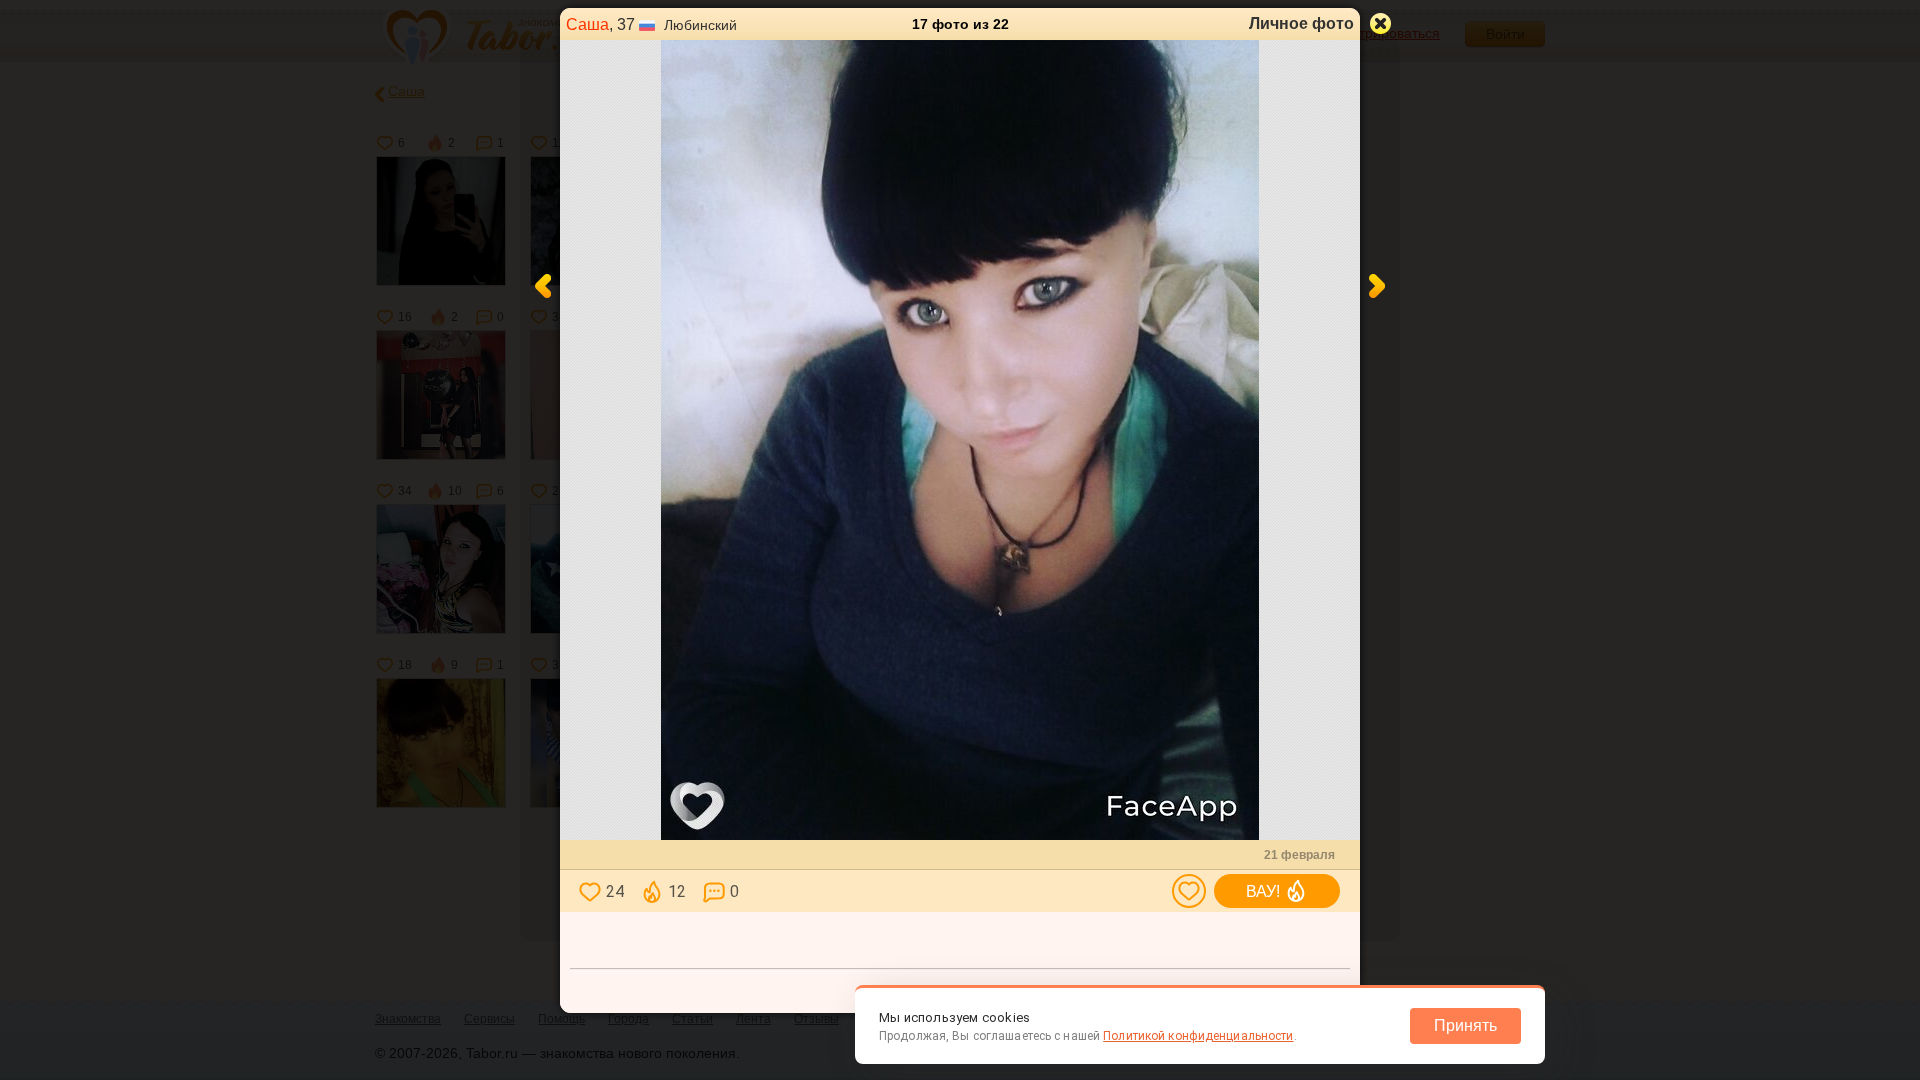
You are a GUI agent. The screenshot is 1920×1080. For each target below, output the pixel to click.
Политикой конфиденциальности (1198, 1036)
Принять (1465, 1025)
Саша (587, 24)
